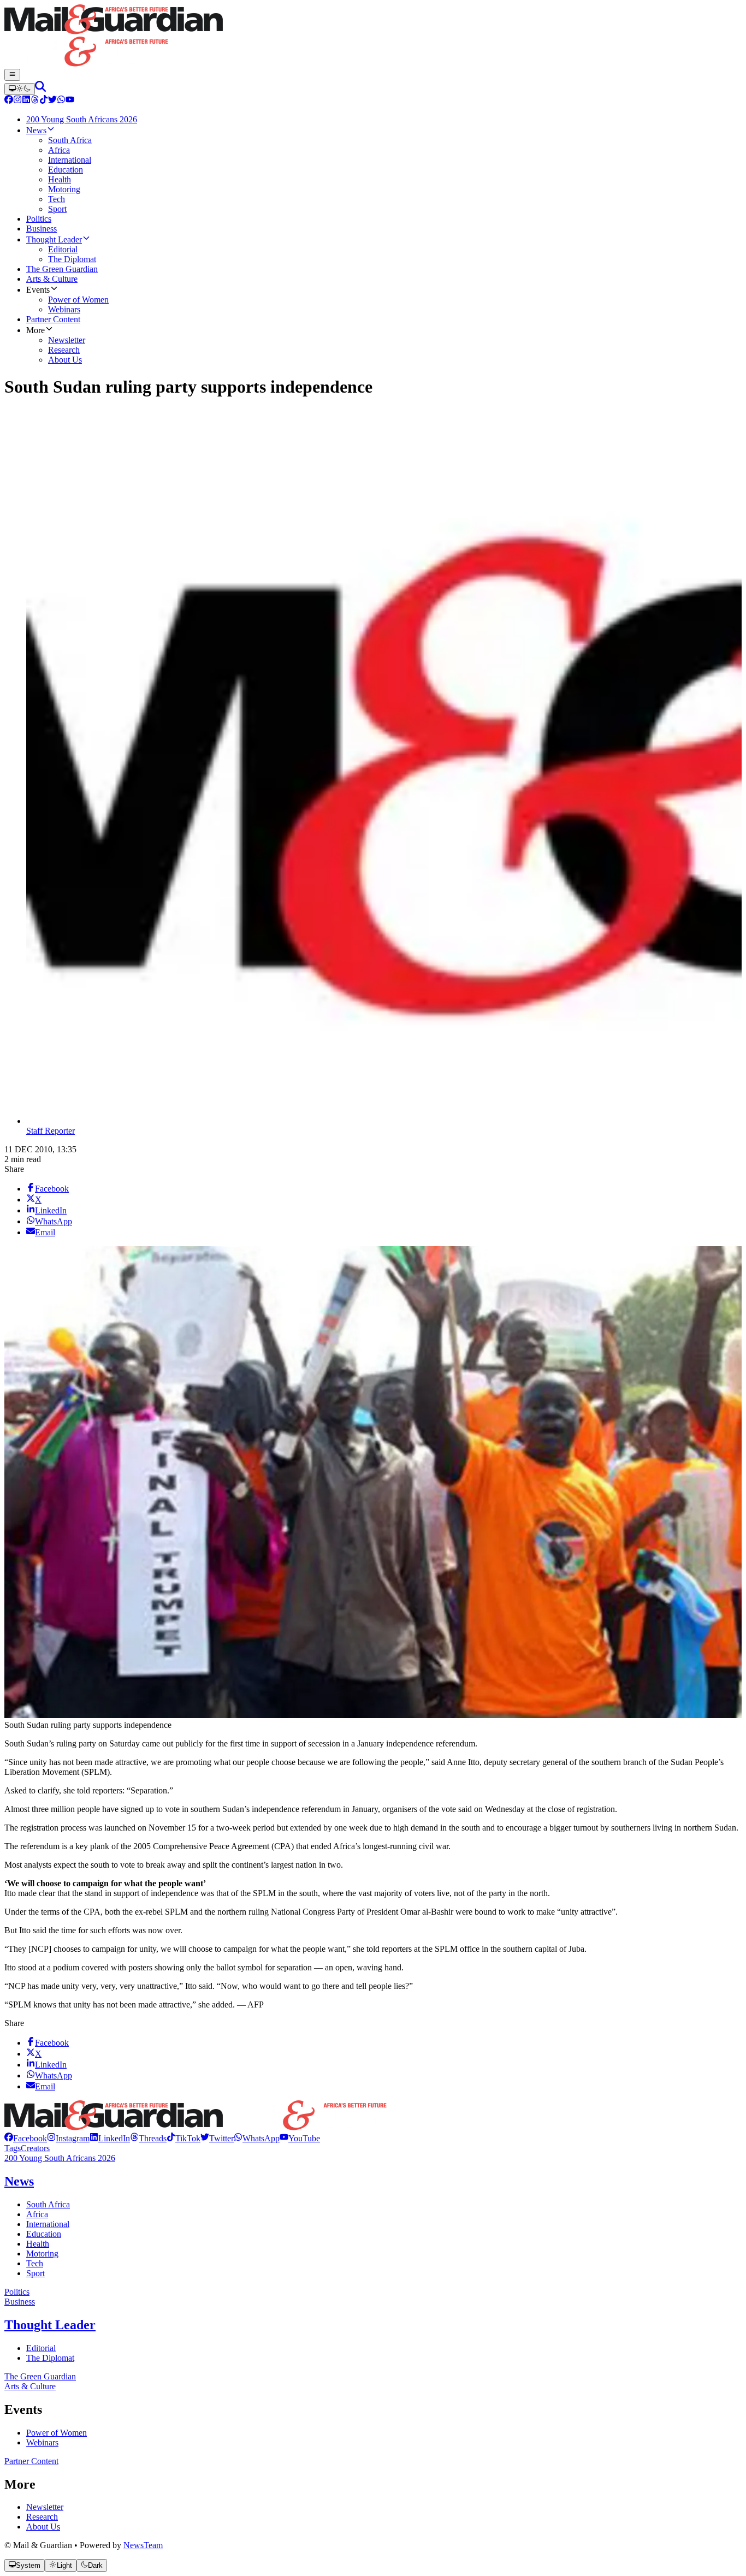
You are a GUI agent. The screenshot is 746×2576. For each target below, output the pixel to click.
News (19, 2181)
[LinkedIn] (26, 101)
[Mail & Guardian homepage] (373, 37)
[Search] (40, 89)
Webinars (42, 2442)
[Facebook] (9, 101)
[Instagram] (17, 101)
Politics (17, 2292)
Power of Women (57, 2433)
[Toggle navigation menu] (12, 75)
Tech (35, 2263)
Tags (13, 2148)
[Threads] (35, 101)
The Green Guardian (40, 2376)
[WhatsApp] (61, 101)
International (48, 2224)
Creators (35, 2148)
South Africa (48, 2204)
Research (42, 2517)
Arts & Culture (30, 2386)
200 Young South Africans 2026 (60, 2158)
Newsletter (45, 2507)
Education (44, 2234)
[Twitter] (52, 101)
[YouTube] (70, 101)
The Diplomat (50, 2358)
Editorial (41, 2348)
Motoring (42, 2254)
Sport (35, 2273)
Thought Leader (50, 2325)
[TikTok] (44, 101)
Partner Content (31, 2461)
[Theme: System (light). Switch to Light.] (20, 89)
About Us (43, 2527)
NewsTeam (143, 2545)
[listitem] (26, 2138)
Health (38, 2244)
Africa (37, 2214)
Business (20, 2302)
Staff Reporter (51, 1131)
